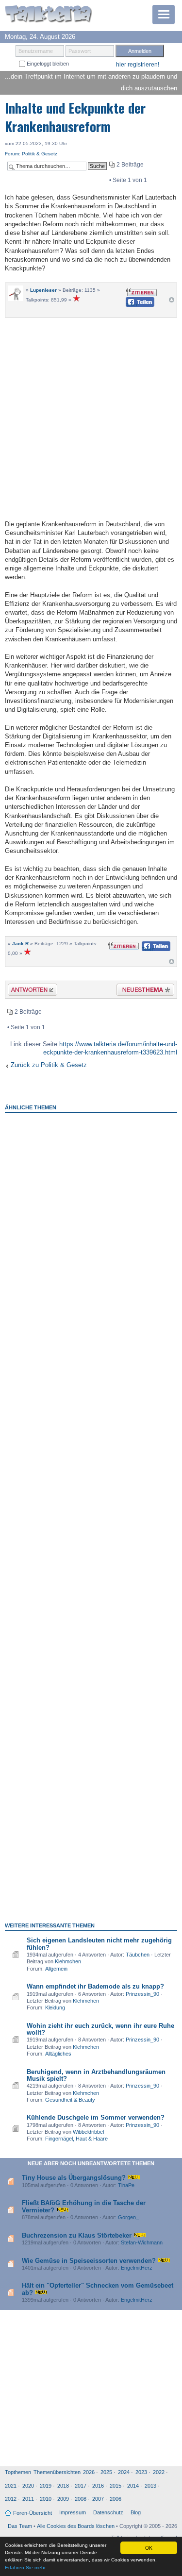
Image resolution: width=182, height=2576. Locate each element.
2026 (89, 2472)
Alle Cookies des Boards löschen (76, 2526)
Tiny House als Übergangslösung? (74, 2178)
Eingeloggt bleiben (47, 64)
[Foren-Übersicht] (49, 15)
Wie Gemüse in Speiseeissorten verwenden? (89, 2261)
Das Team (20, 2526)
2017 (81, 2486)
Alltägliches (58, 2054)
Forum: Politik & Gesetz (31, 154)
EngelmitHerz (137, 2268)
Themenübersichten (57, 2472)
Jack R (20, 944)
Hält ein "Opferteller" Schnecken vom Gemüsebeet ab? (98, 2289)
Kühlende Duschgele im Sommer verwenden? (96, 2117)
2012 (11, 2499)
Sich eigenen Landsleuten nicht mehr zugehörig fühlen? (99, 1944)
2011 (28, 2499)
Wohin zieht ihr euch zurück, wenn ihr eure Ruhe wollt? (100, 2029)
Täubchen (138, 1955)
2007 (98, 2499)
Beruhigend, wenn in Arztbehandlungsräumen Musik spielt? (96, 2075)
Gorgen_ (128, 2217)
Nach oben (172, 302)
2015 (116, 2486)
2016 (98, 2486)
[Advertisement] (91, 417)
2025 (106, 2472)
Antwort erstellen (26, 991)
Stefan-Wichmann (142, 2242)
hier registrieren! (138, 65)
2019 (46, 2486)
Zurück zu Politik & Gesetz (49, 1065)
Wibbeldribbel (88, 2132)
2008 (81, 2499)
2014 (133, 2486)
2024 (124, 2472)
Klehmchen (68, 1961)
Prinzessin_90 (142, 1994)
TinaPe (126, 2185)
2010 (46, 2499)
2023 (141, 2472)
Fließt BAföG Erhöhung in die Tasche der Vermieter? (84, 2206)
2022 (159, 2472)
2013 (150, 2486)
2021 (11, 2486)
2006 (116, 2499)
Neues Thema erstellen (142, 991)
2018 (63, 2486)
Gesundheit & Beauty (70, 2100)
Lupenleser (43, 290)
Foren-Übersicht (33, 2513)
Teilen (132, 305)
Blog (136, 2512)
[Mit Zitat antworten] (141, 292)
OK (149, 2548)
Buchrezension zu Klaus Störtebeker (77, 2235)
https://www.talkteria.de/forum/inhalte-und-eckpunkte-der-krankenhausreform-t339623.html (110, 1048)
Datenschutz (108, 2512)
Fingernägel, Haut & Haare (76, 2139)
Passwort (80, 51)
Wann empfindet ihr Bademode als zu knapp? (95, 1986)
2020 (28, 2486)
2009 (63, 2499)
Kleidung (55, 2007)
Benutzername (36, 51)
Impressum (73, 2512)
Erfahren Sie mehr (25, 2568)
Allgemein (56, 1969)
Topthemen (18, 2472)
